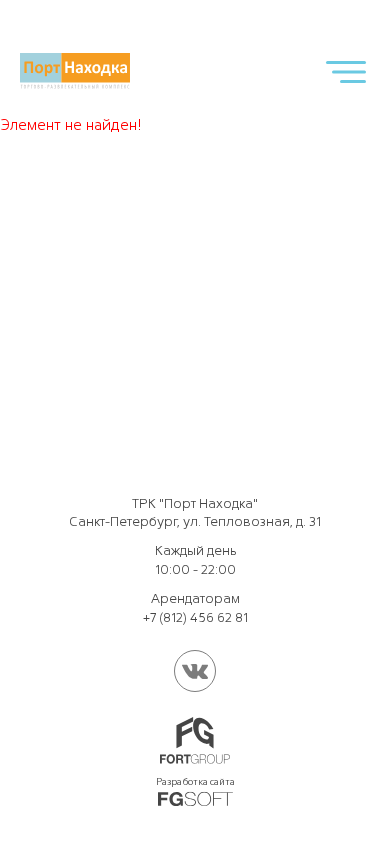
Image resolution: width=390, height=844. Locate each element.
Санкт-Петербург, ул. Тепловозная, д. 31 (195, 521)
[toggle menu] (346, 71)
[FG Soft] (195, 799)
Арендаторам (195, 598)
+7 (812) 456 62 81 (195, 617)
